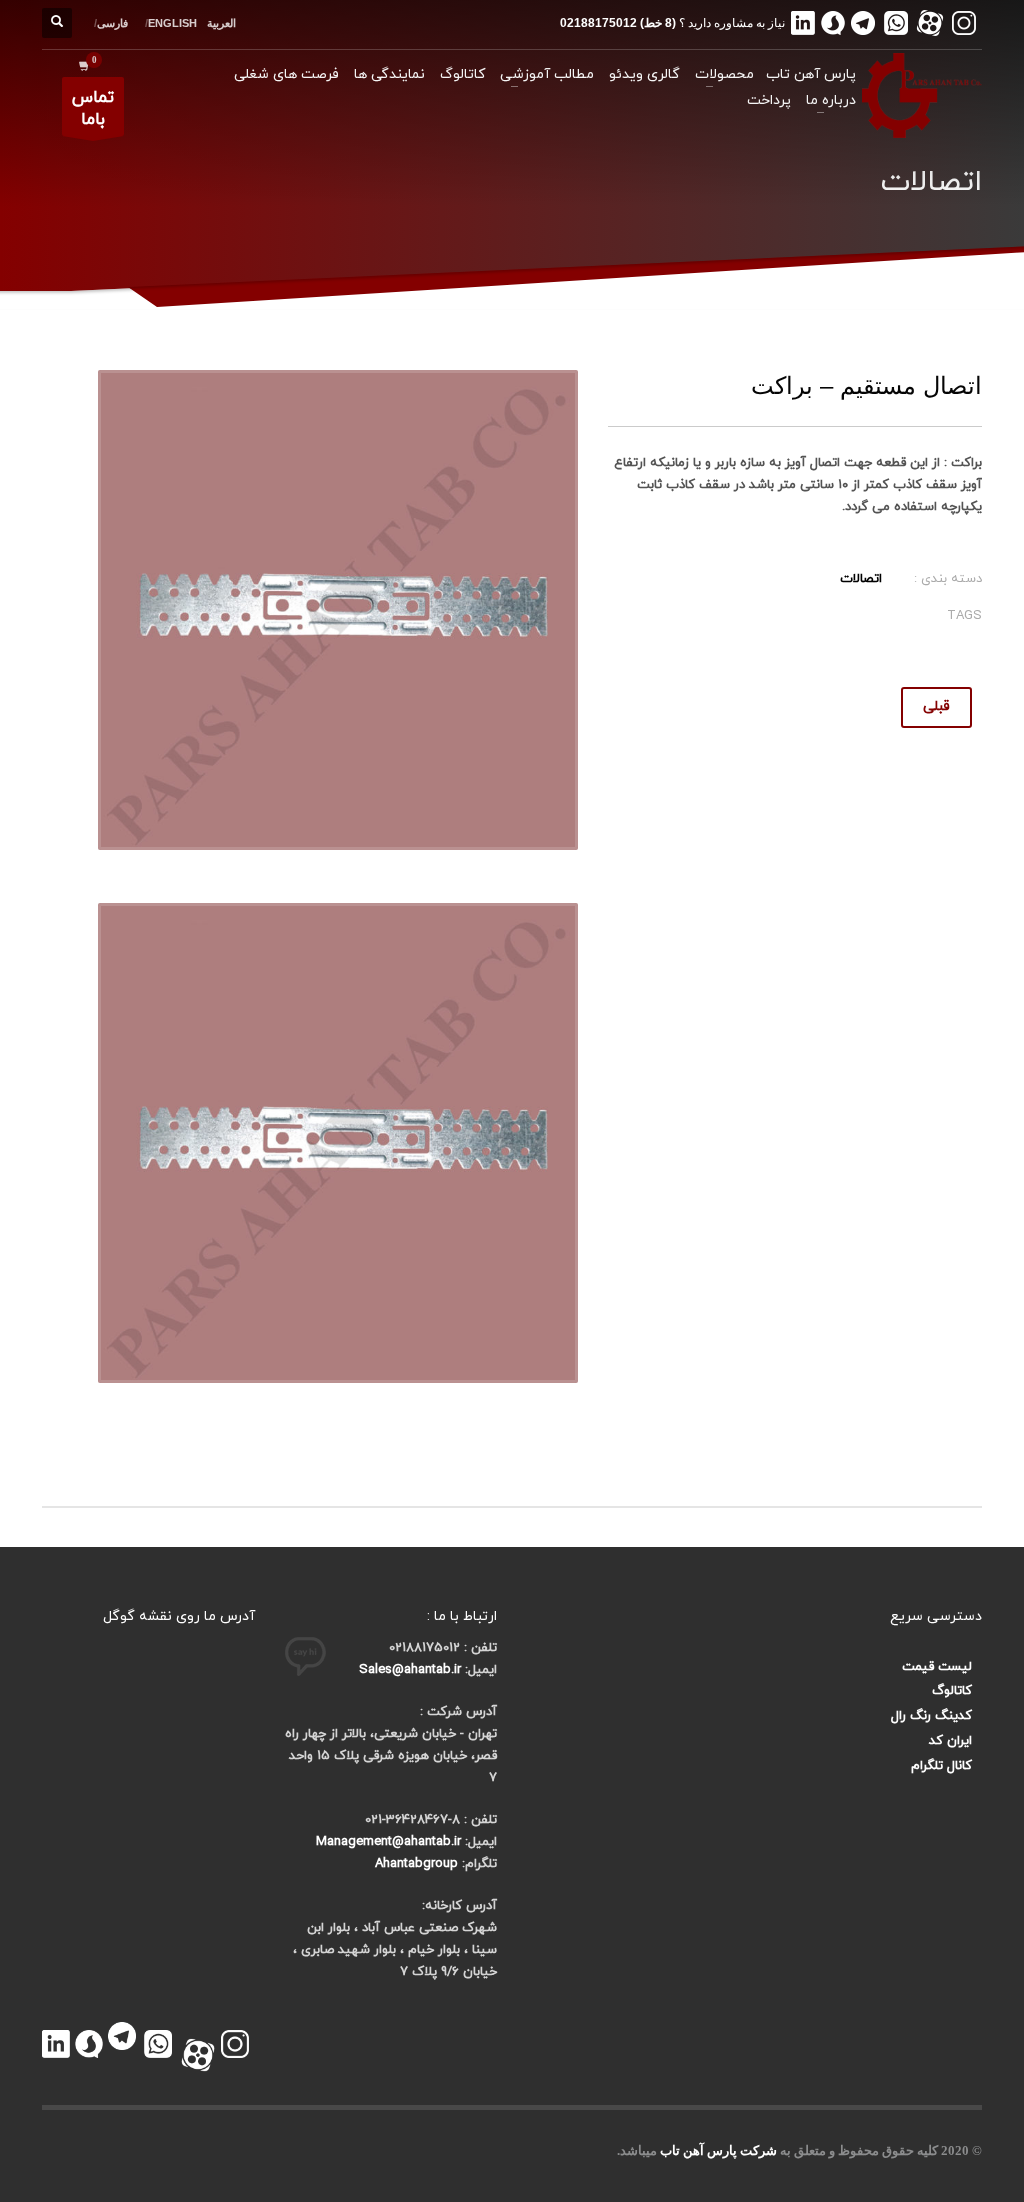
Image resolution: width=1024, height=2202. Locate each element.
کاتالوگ (952, 1691)
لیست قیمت (937, 1667)
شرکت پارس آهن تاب (718, 2150)
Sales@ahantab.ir (410, 1670)
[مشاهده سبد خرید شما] (79, 65)
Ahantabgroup (416, 1864)
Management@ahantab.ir (388, 1842)
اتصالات (861, 579)
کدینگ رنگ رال (931, 1716)
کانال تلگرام (941, 1766)
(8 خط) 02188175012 (618, 23)
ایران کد (950, 1741)
